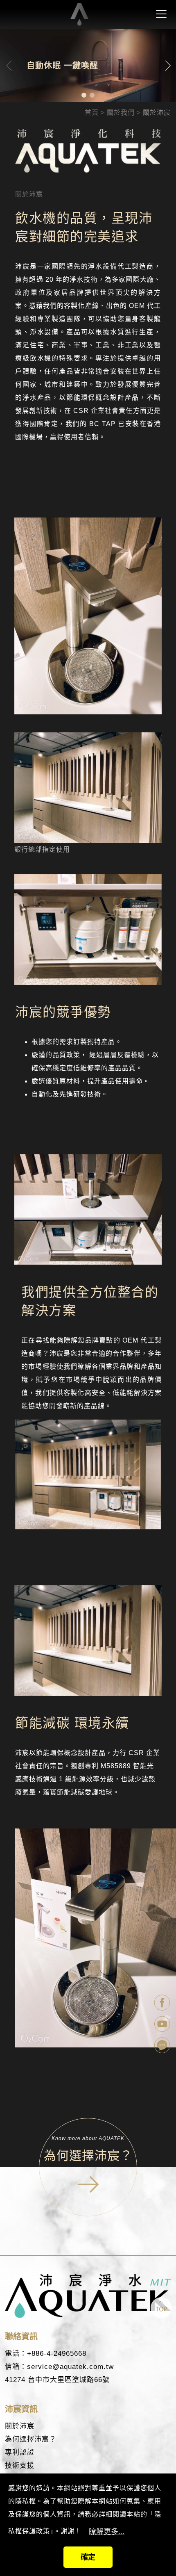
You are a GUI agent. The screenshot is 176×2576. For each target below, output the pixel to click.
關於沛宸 (20, 2426)
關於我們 (121, 113)
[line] (163, 2046)
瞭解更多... (107, 2532)
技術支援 (20, 2465)
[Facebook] (163, 2004)
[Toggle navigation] (161, 14)
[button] (84, 95)
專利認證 (20, 2452)
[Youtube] (163, 2025)
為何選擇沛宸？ (31, 2439)
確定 (88, 2557)
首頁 (92, 113)
